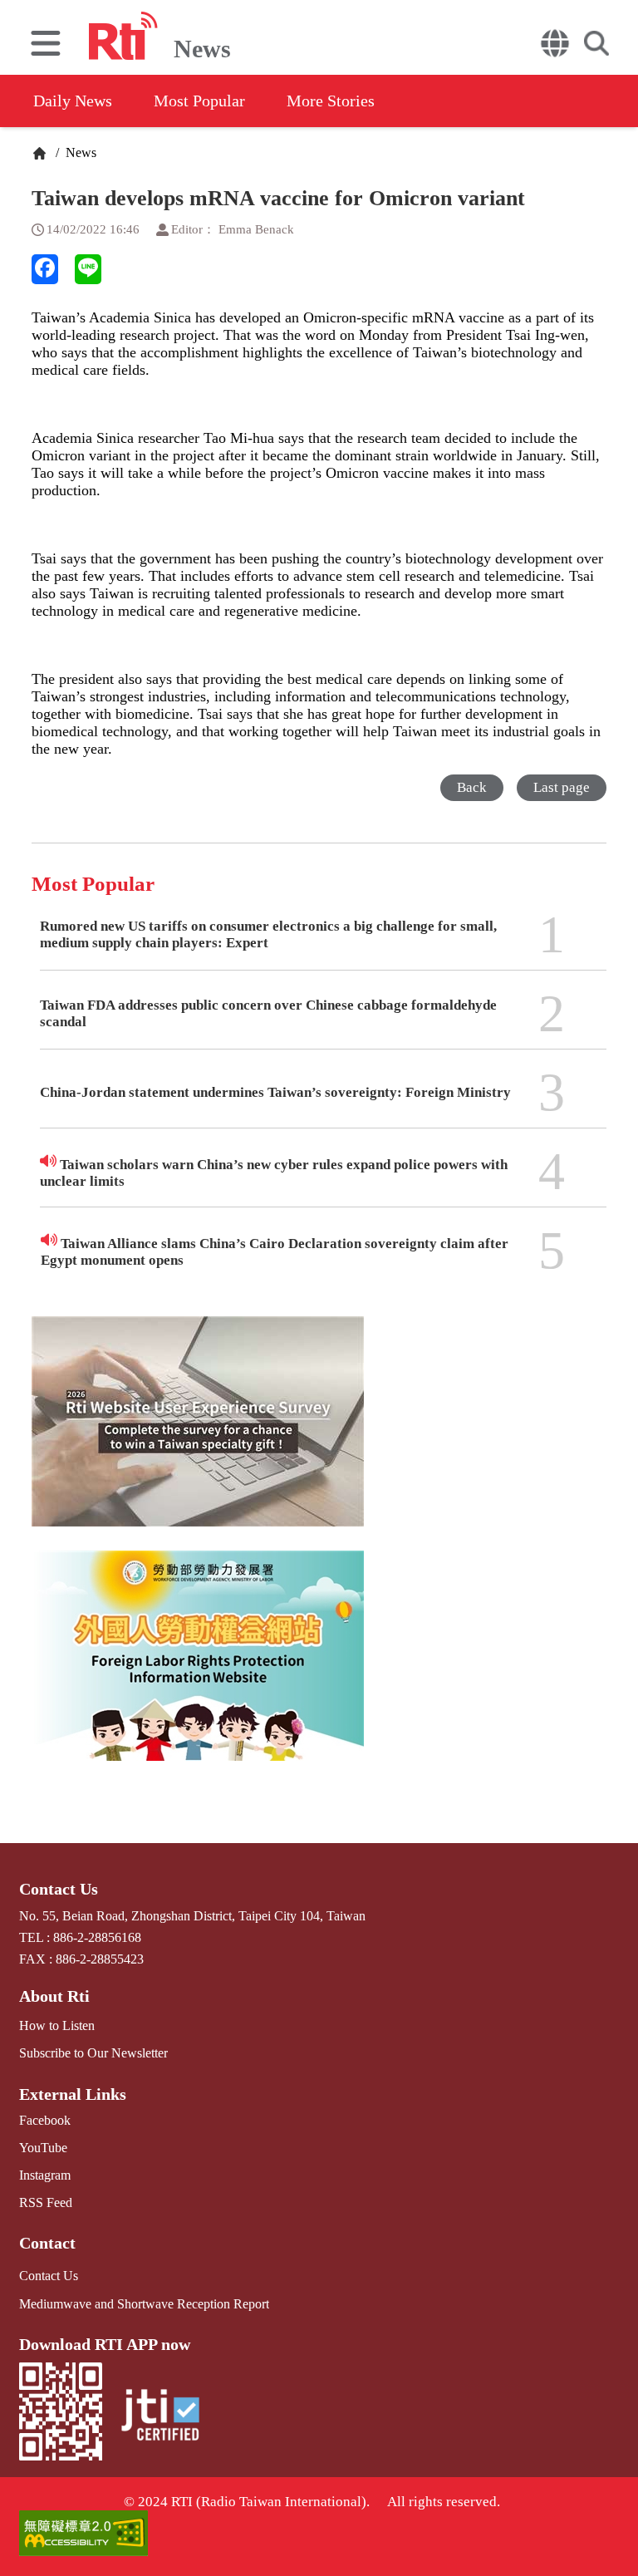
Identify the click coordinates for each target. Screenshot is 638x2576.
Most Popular (199, 101)
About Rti (54, 1996)
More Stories (331, 101)
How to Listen (57, 2025)
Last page (562, 787)
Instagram (45, 2175)
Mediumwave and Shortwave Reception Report (144, 2304)
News (79, 152)
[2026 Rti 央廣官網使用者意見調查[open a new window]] (198, 1433)
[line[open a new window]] (88, 269)
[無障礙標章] (319, 2535)
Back (472, 787)
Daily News (73, 101)
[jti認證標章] (160, 2417)
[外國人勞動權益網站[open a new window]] (198, 1668)
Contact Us (59, 1889)
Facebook (45, 2120)
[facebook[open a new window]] (45, 269)
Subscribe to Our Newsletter (93, 2053)
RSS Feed (46, 2202)
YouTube (43, 2148)
